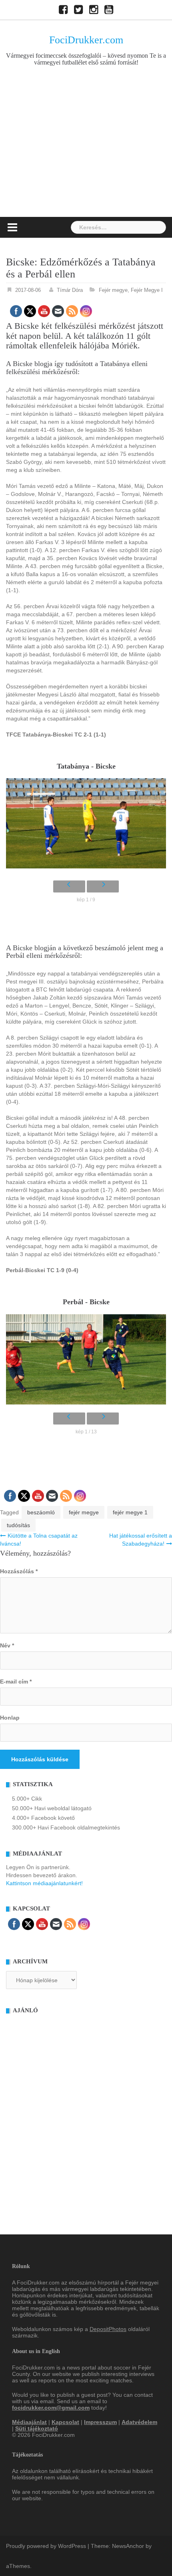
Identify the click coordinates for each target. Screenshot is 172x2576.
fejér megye (84, 1512)
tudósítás (18, 1525)
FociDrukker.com (86, 40)
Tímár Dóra (70, 290)
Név (7, 1645)
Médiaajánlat (29, 2422)
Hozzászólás (19, 1571)
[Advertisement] (86, 155)
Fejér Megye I (147, 290)
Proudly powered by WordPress (46, 2546)
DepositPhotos (108, 2329)
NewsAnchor (128, 2546)
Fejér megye (113, 290)
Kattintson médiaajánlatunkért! (44, 1883)
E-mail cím (16, 1682)
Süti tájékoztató (37, 2428)
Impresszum (100, 2422)
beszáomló (41, 1512)
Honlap (10, 1718)
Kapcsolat (65, 2422)
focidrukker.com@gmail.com (51, 2408)
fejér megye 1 (130, 1512)
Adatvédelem (139, 2422)
